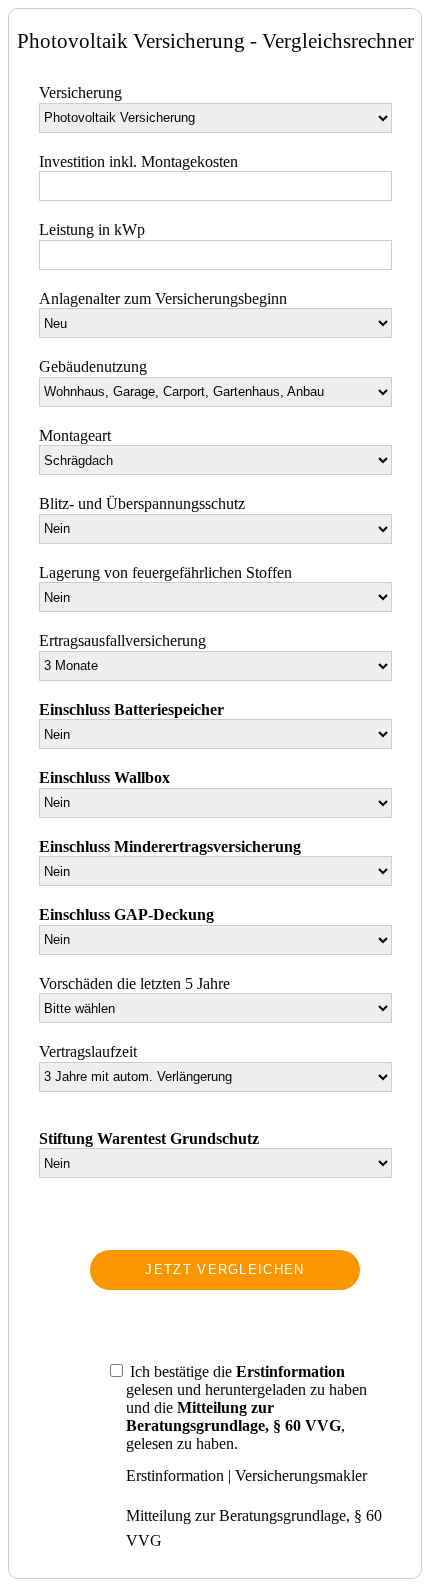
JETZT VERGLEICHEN (224, 1269)
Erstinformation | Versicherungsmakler (246, 1475)
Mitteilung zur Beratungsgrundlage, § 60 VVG (254, 1528)
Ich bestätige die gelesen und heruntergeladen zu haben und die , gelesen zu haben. (246, 1407)
